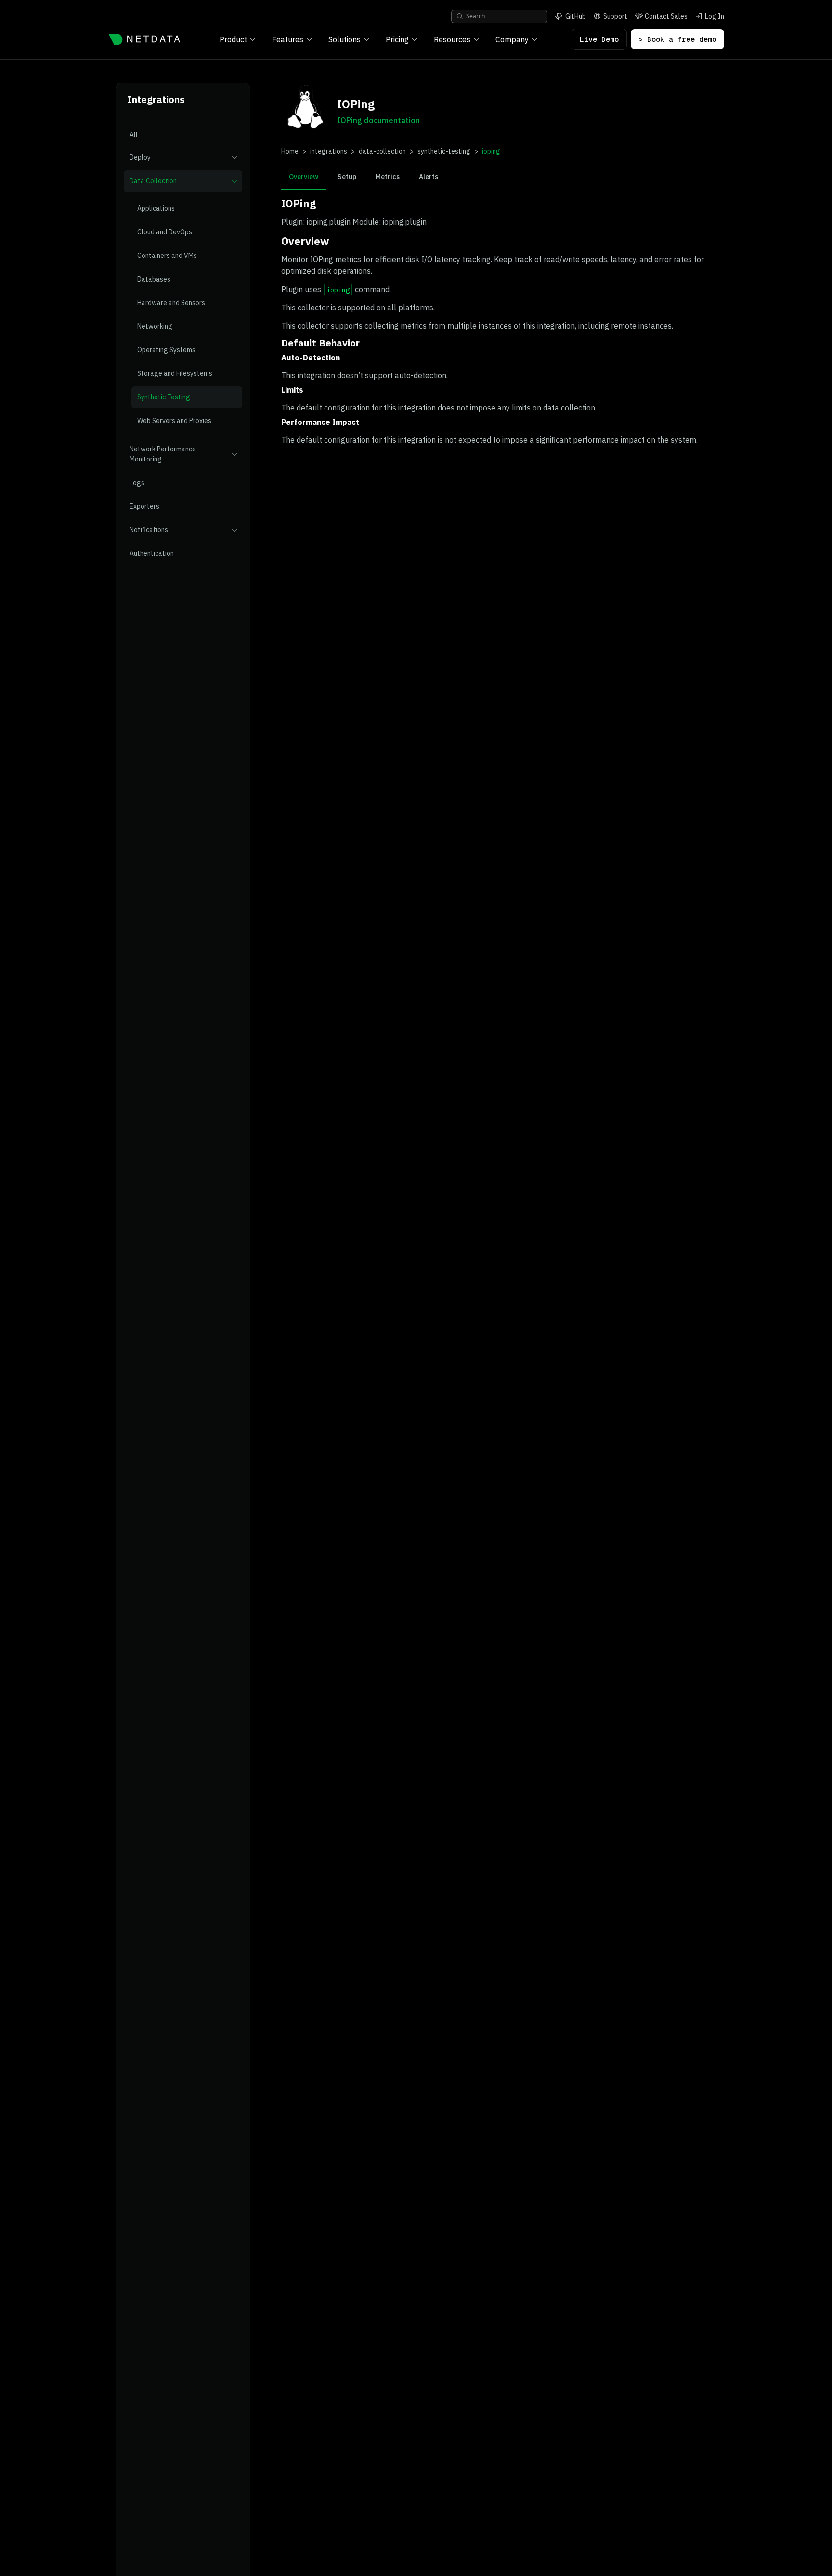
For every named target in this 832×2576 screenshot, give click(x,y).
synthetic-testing (444, 151)
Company (512, 39)
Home (290, 151)
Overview (304, 177)
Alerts (429, 177)
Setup (347, 177)
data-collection (382, 151)
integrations (329, 151)
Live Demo (599, 39)
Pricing (397, 39)
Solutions (344, 39)
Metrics (388, 177)
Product (233, 39)
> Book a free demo (677, 39)
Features (288, 39)
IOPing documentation (378, 120)
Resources (452, 39)
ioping (491, 151)
